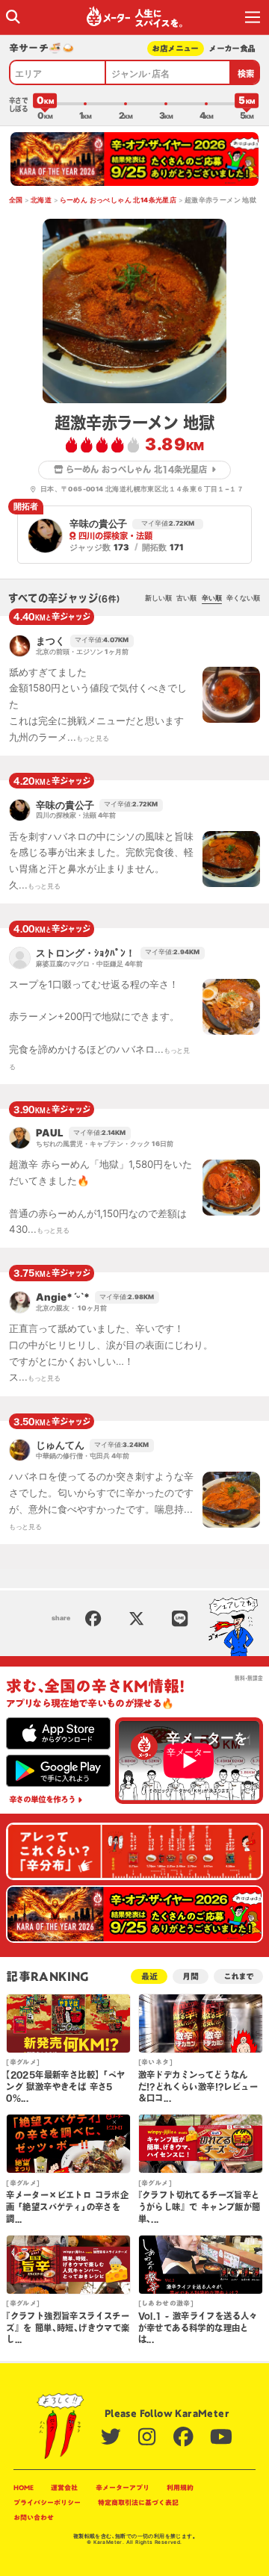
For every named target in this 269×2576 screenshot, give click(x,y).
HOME (24, 2488)
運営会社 (64, 2488)
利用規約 (180, 2488)
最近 (149, 1976)
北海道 (41, 200)
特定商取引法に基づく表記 (138, 2502)
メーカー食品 (232, 48)
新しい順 (158, 598)
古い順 (186, 598)
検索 (246, 74)
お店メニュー (175, 48)
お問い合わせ (34, 2517)
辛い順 (212, 598)
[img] (13, 17)
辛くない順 (243, 598)
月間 (191, 1976)
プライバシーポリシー (47, 2502)
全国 (16, 200)
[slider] (45, 104)
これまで (238, 1976)
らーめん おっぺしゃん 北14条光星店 (118, 200)
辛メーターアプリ (123, 2488)
